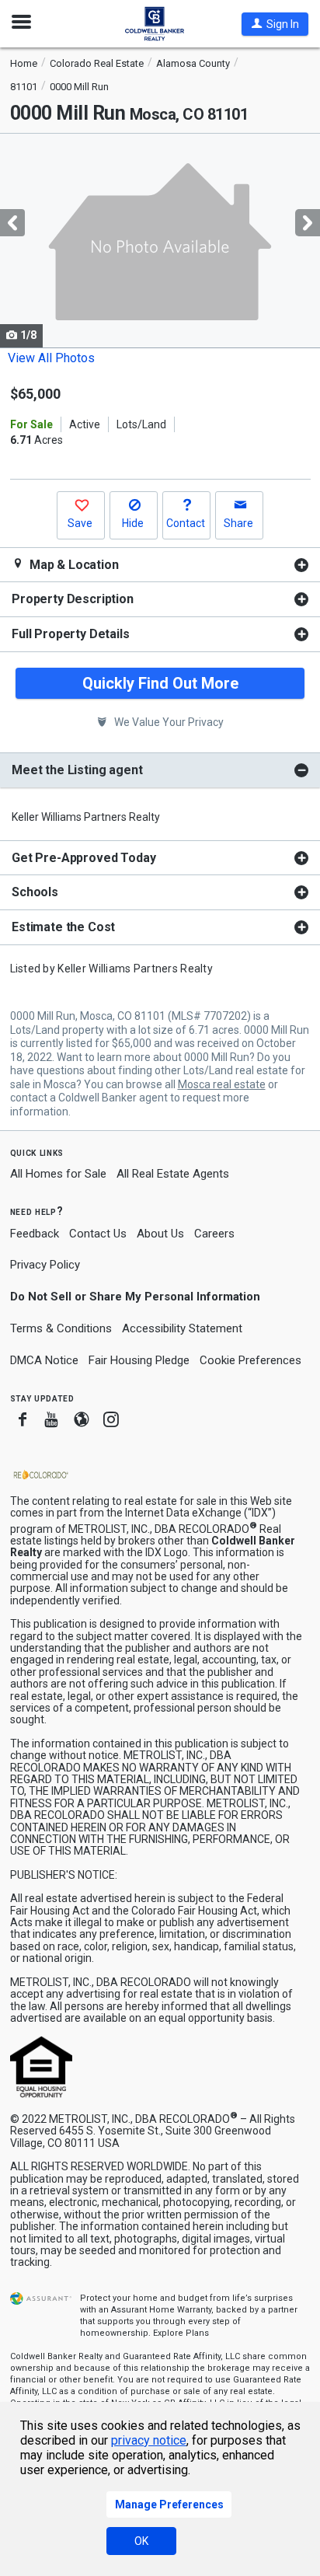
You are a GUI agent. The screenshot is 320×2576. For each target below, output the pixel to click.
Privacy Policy (45, 1265)
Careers (214, 1234)
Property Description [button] (73, 599)
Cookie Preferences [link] (250, 1360)
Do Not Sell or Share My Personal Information (135, 1297)
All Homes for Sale (58, 1174)
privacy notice (149, 2440)
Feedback (35, 1234)
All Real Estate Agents (173, 1174)
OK (141, 2541)
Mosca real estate (222, 1084)
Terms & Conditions (61, 1328)
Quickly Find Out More (160, 683)
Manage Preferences (169, 2504)
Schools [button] (35, 892)
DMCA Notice (44, 1360)
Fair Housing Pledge (139, 1360)
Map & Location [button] (73, 565)
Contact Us (98, 1234)
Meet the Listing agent (77, 770)
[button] (275, 24)
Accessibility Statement (182, 1328)
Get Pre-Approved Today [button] (83, 858)
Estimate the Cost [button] (63, 927)
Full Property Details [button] (71, 634)
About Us (160, 1234)
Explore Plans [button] (181, 2333)
